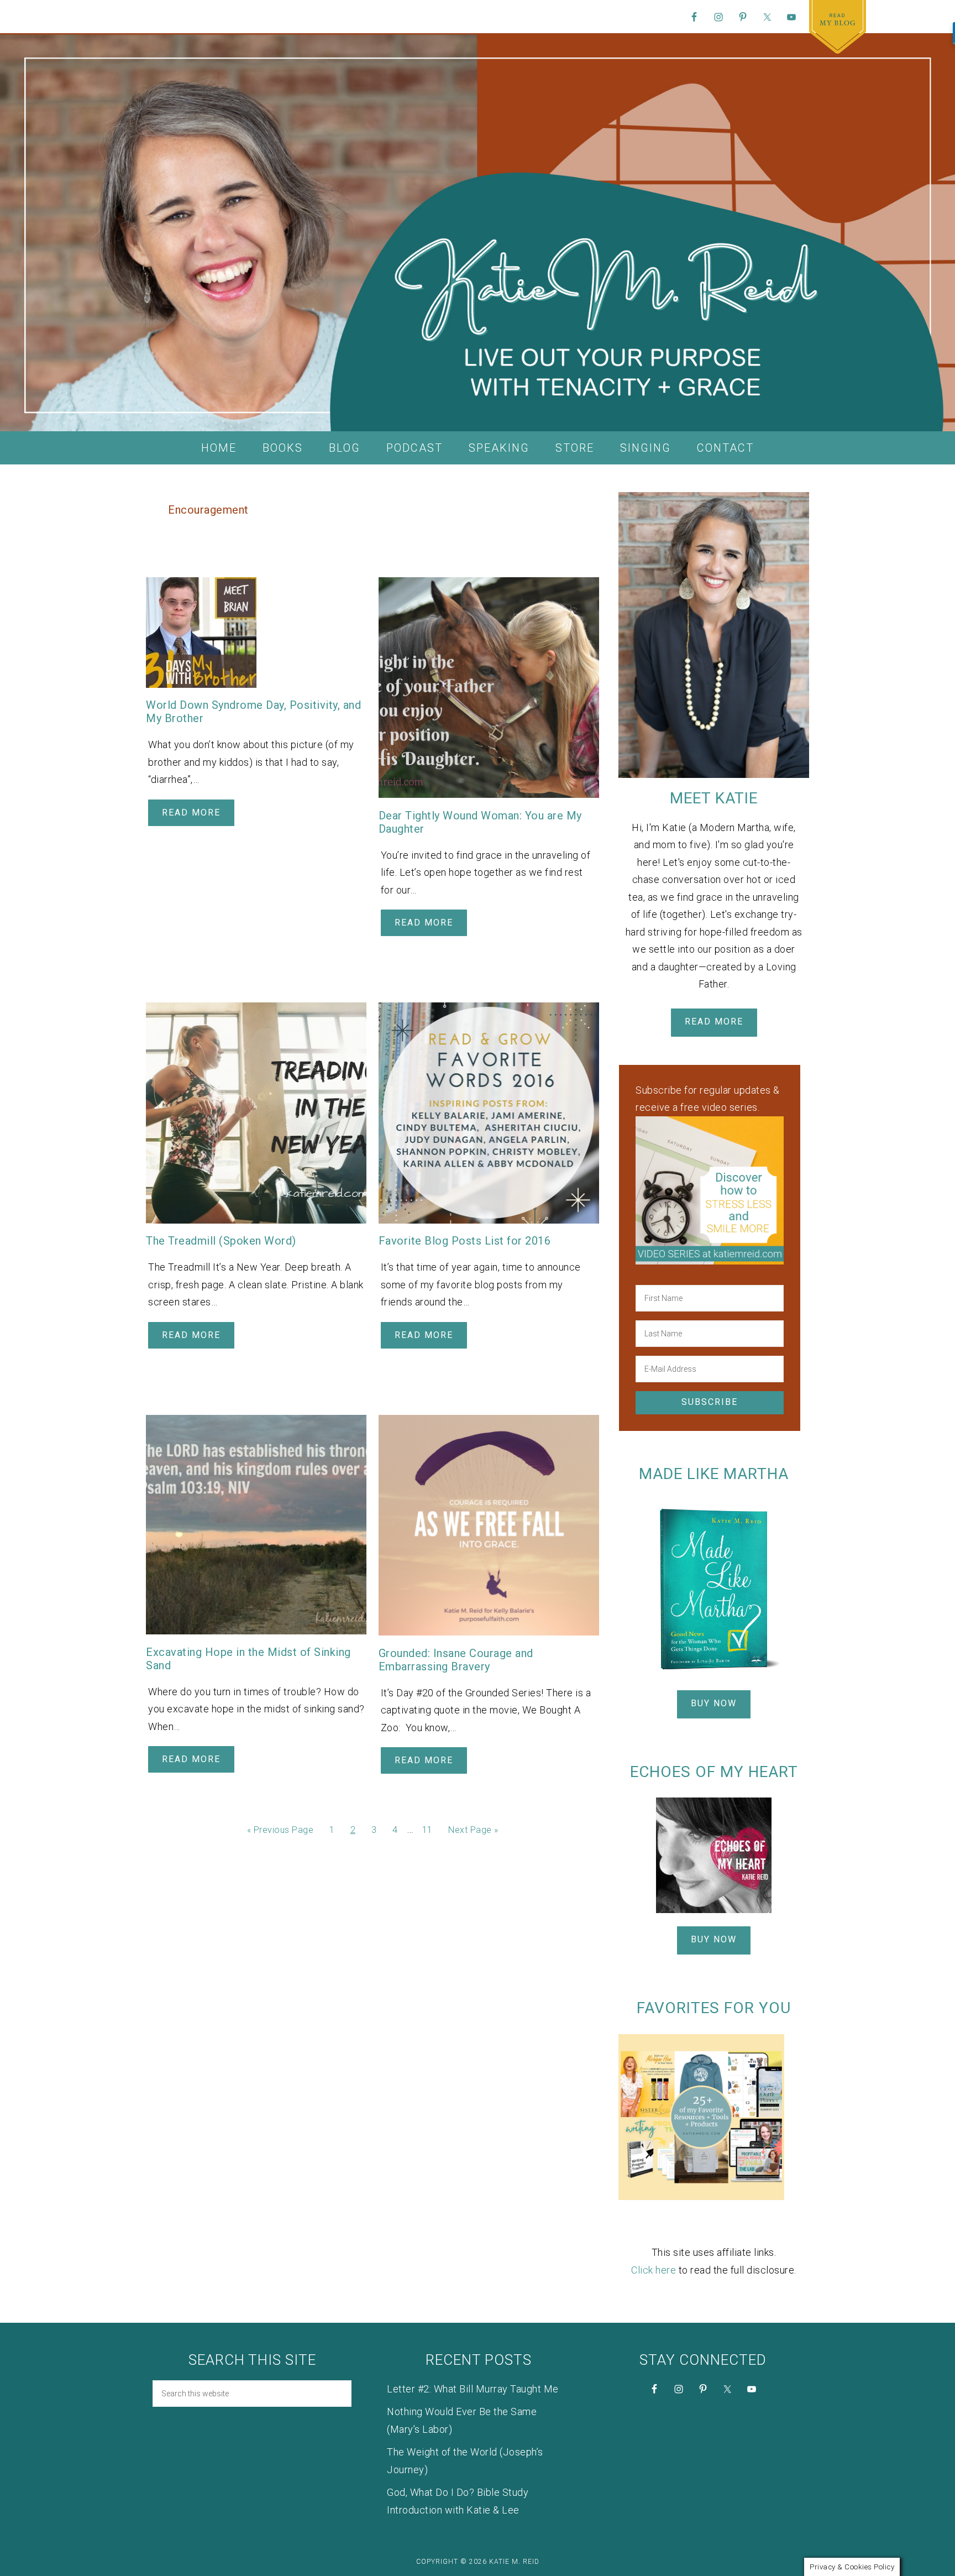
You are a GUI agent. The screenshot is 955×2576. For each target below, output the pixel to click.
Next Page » (473, 1830)
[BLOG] (838, 27)
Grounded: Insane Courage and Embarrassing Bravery (456, 1660)
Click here (654, 2270)
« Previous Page (280, 1830)
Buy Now (714, 1703)
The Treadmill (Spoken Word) (221, 1241)
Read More (191, 812)
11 (427, 1830)
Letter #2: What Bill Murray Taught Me (473, 2389)
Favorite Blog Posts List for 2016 (465, 1241)
